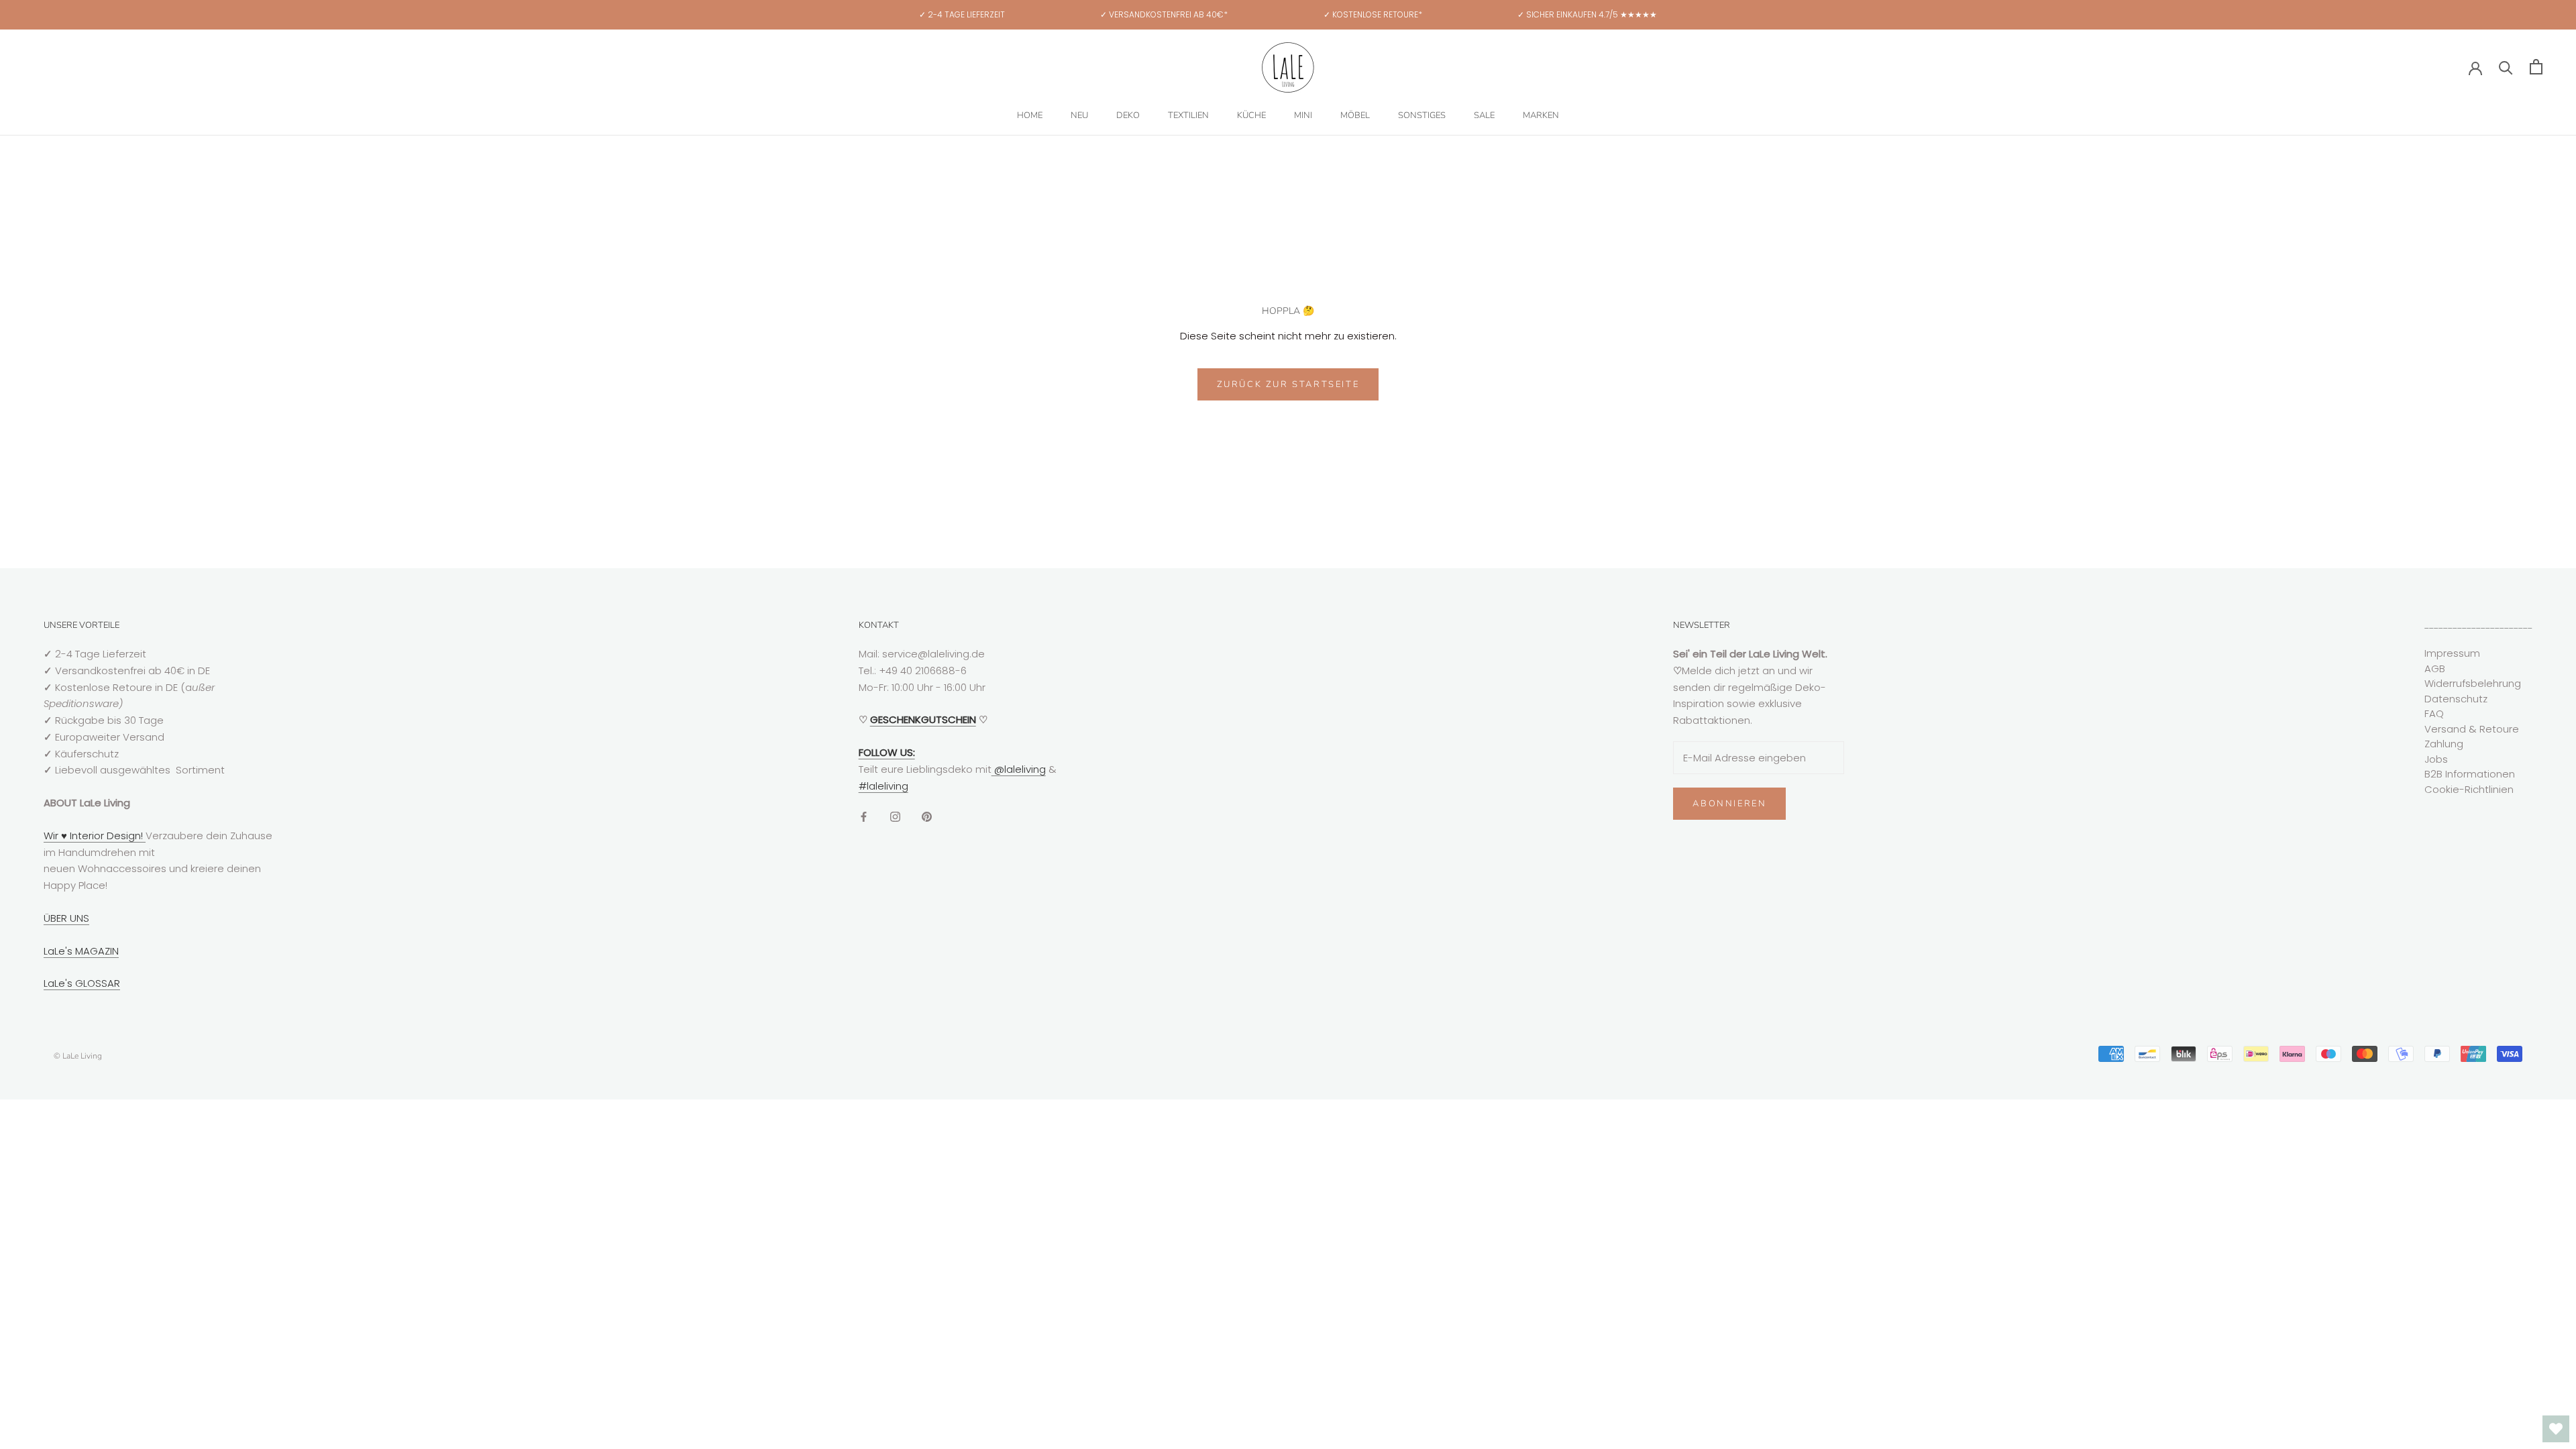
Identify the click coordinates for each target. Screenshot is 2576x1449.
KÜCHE (1251, 115)
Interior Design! (106, 836)
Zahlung (2444, 744)
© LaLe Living (78, 1056)
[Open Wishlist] (2556, 1429)
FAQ (2434, 713)
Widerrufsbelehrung (2473, 683)
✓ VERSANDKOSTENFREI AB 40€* (1164, 14)
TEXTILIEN (1188, 115)
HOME (1030, 115)
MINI (1303, 115)
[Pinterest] (927, 816)
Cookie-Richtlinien (2469, 789)
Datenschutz (2456, 699)
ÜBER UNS (66, 918)
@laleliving (1019, 769)
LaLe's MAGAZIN (81, 951)
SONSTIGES (1422, 115)
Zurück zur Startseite (1288, 384)
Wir (52, 836)
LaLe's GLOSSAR (82, 983)
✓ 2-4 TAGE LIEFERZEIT (962, 14)
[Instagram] (895, 816)
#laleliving (883, 786)
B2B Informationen (2470, 774)
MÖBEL (1355, 115)
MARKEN (1541, 115)
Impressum (2452, 653)
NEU (1079, 115)
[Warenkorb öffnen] (2536, 67)
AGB (2435, 668)
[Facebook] (864, 816)
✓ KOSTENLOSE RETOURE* (1373, 14)
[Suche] (2506, 67)
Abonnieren (1729, 804)
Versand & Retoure (2472, 729)
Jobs (2436, 759)
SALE (1484, 115)
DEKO (1128, 115)
